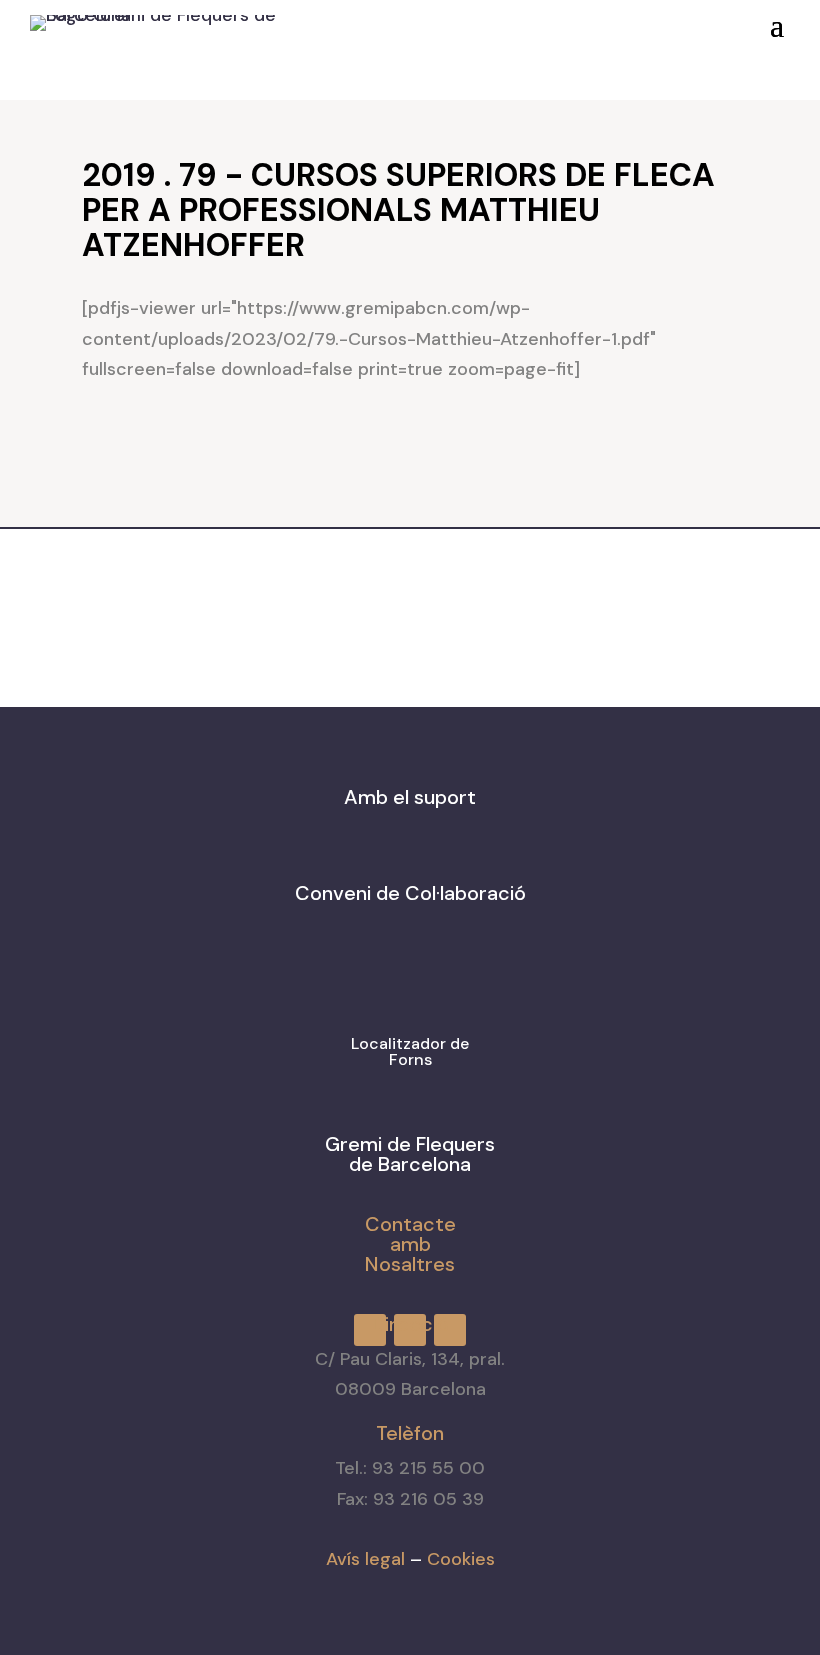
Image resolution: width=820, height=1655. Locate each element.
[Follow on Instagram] (487, 19)
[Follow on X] (523, 19)
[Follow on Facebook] (451, 19)
